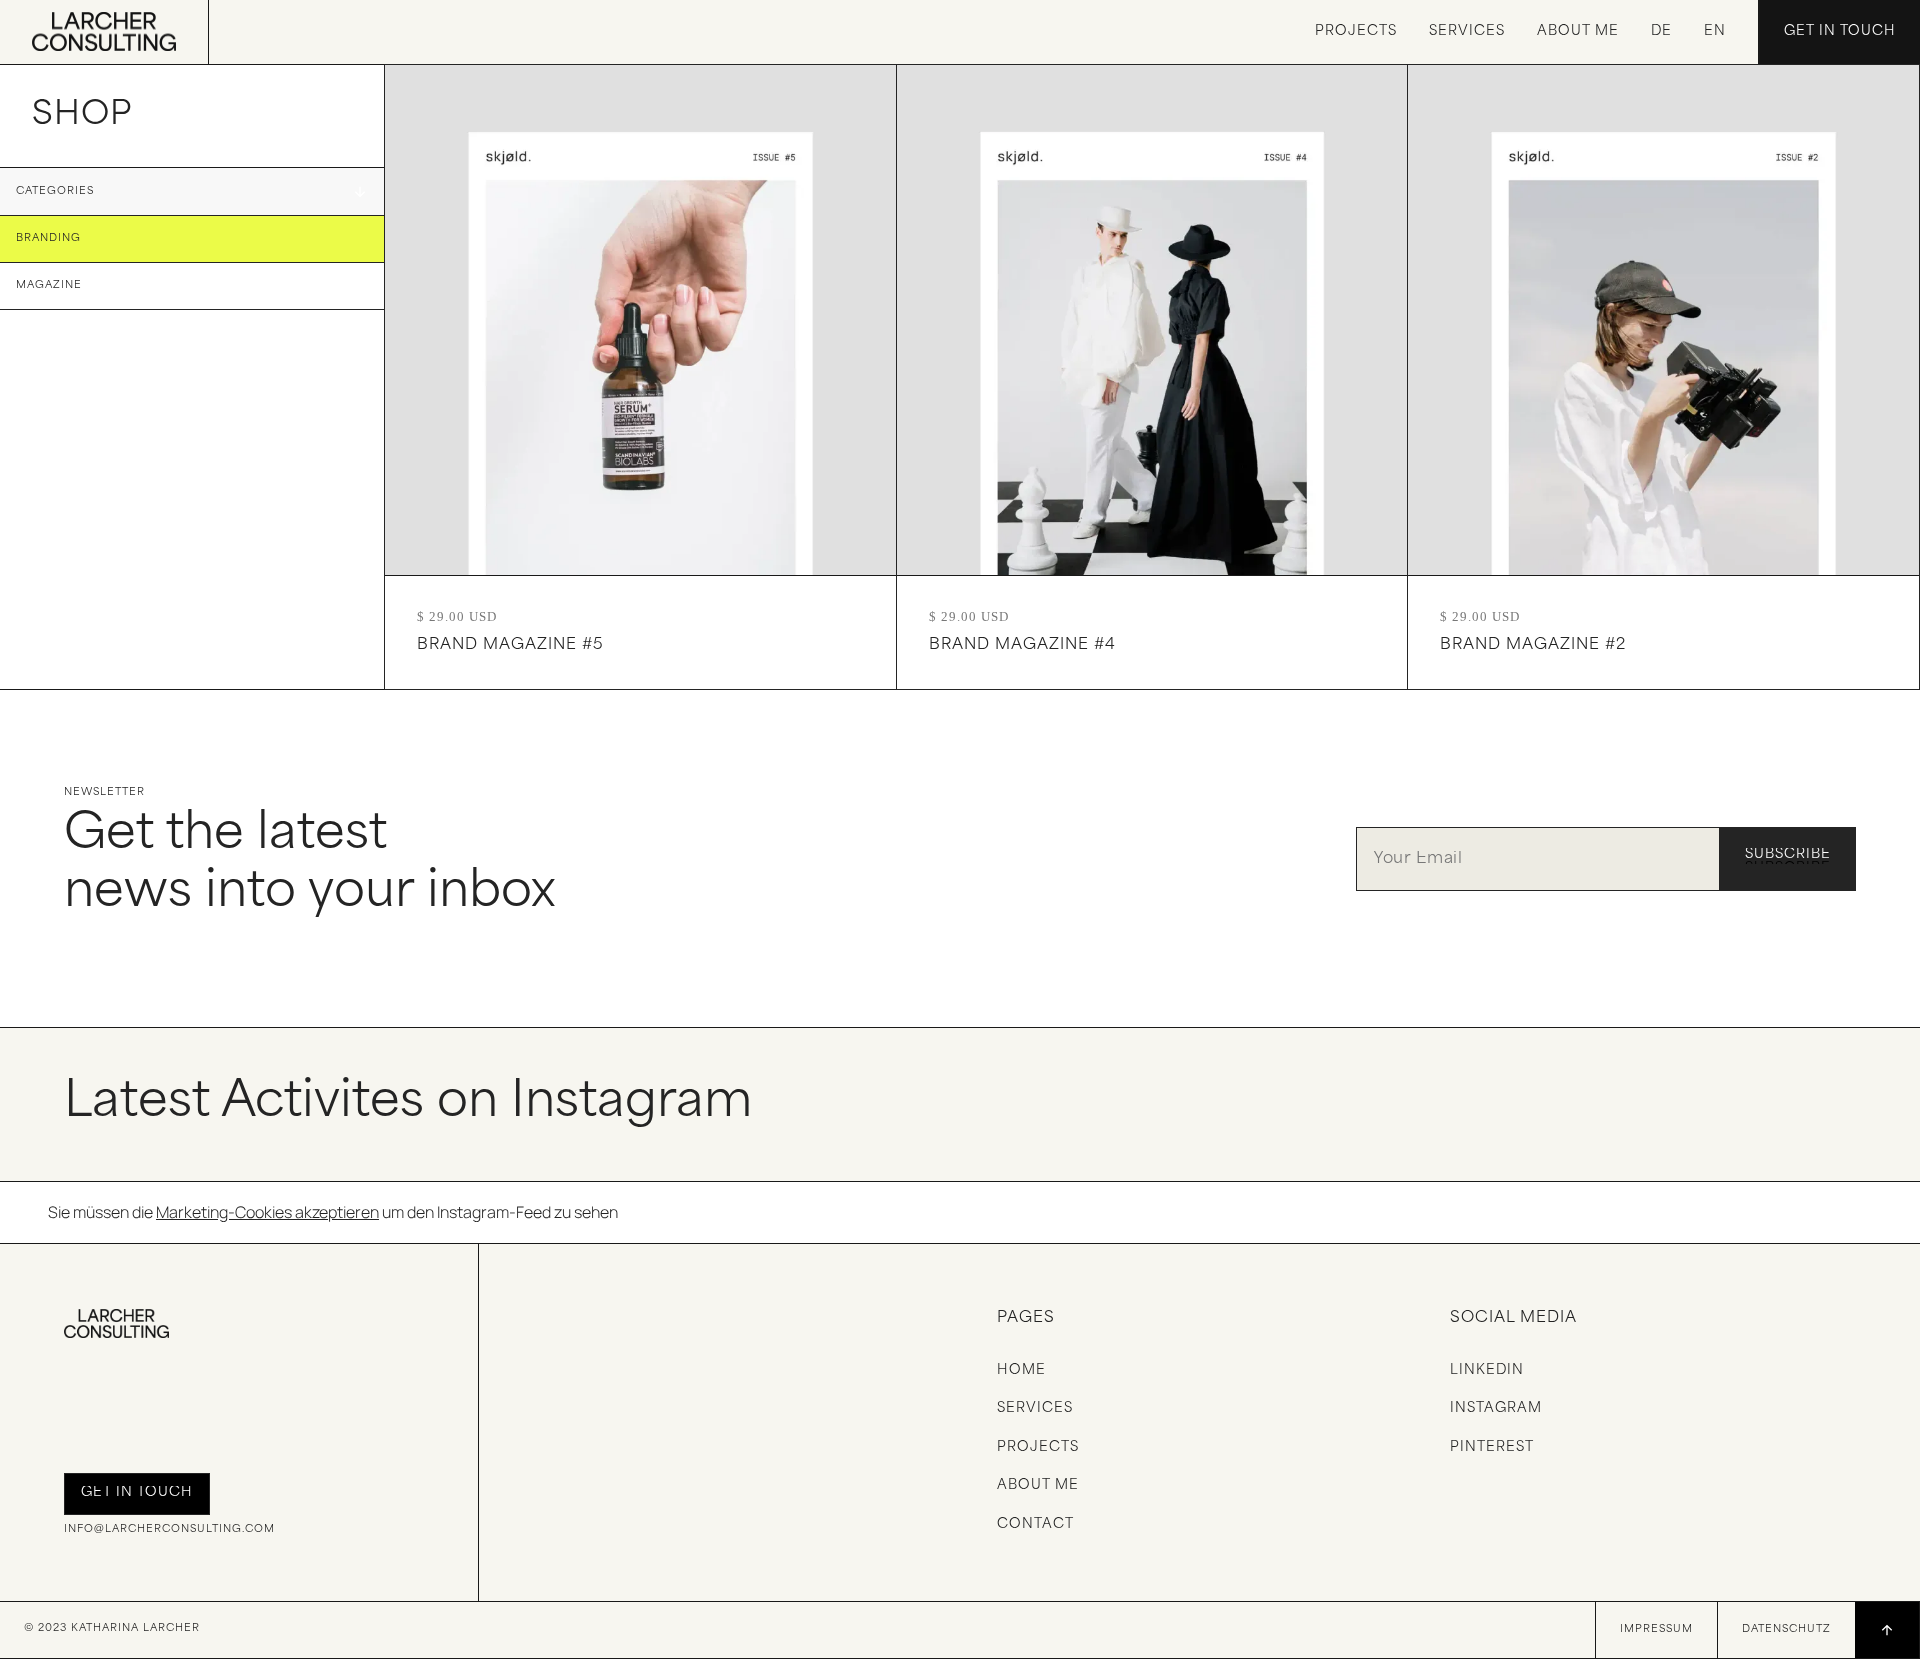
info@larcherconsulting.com (169, 1529)
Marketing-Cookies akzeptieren (267, 1212)
